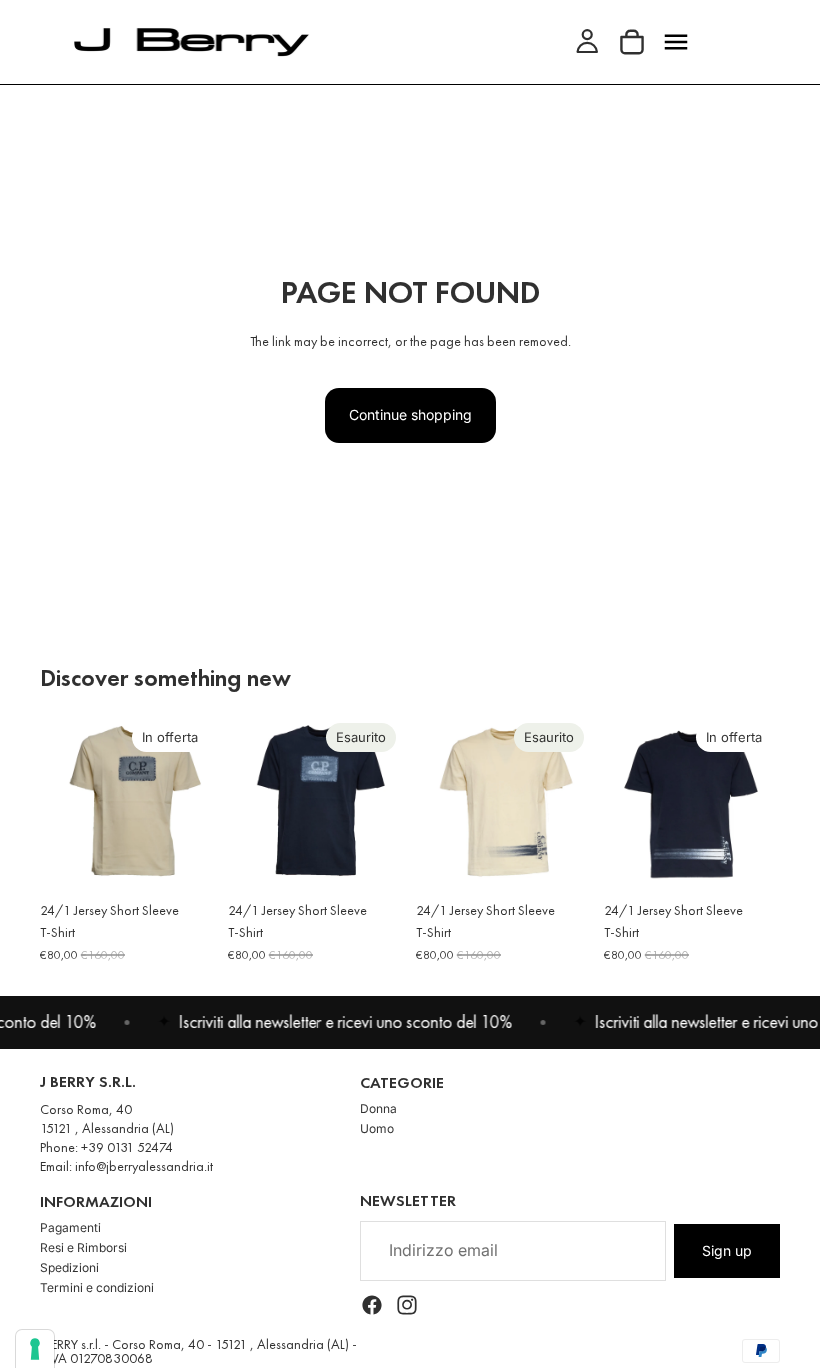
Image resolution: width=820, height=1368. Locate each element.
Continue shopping (410, 414)
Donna (378, 1108)
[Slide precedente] (62, 803)
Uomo (377, 1128)
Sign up (727, 1249)
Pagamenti (70, 1227)
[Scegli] (185, 860)
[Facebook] (372, 1304)
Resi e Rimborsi (83, 1247)
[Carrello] (632, 42)
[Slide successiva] (194, 803)
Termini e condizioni (97, 1287)
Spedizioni (69, 1267)
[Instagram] (407, 1304)
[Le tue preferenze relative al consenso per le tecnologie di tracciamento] (35, 1349)
